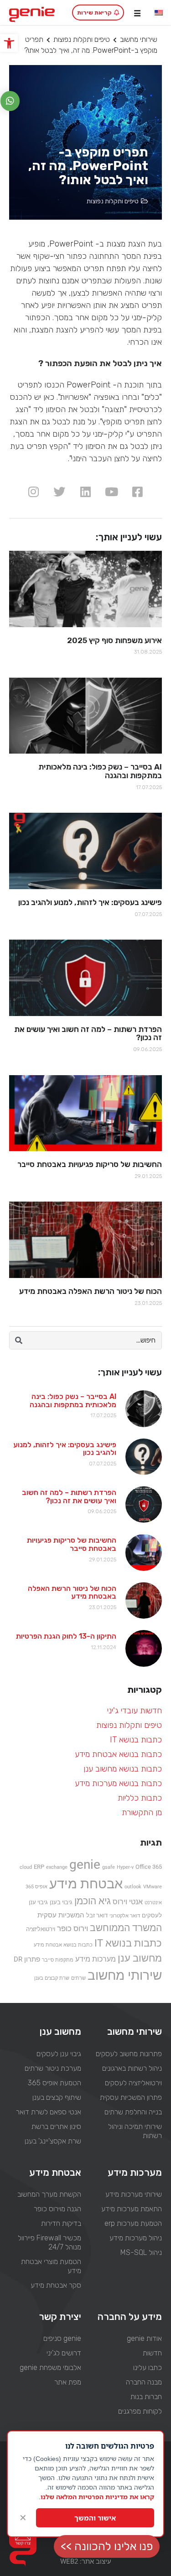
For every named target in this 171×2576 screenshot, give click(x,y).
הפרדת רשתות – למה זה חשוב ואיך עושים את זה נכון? (69, 1497)
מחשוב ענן (140, 1958)
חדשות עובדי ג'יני (135, 1711)
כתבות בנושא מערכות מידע (118, 1783)
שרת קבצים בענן (52, 1978)
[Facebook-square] (137, 491)
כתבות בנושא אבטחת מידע (118, 1754)
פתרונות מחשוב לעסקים (129, 2054)
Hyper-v (125, 1867)
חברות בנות (146, 2397)
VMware (153, 1887)
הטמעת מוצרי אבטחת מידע (51, 2266)
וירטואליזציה (41, 1929)
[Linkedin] (85, 491)
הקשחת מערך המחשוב (49, 2194)
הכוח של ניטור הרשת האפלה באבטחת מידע (72, 1592)
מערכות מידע (96, 1959)
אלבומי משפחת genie (50, 2367)
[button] (9, 43)
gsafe (109, 1867)
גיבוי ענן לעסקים (59, 2054)
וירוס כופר (73, 1928)
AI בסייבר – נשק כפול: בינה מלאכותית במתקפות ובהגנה (73, 1401)
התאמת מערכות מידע (132, 2209)
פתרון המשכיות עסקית (131, 2097)
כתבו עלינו (148, 2367)
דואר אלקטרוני (125, 1916)
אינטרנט (153, 1903)
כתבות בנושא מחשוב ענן (123, 1769)
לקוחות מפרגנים (140, 2411)
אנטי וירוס (128, 1902)
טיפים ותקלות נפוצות (82, 39)
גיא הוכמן (93, 1901)
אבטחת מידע (86, 1884)
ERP (39, 1867)
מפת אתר (68, 2382)
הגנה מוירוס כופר (57, 2209)
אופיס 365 (36, 1887)
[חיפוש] (19, 1340)
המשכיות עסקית (61, 1915)
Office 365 (149, 1867)
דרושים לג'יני (64, 2353)
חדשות (152, 2353)
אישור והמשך (95, 2518)
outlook (133, 1887)
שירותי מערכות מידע (134, 2194)
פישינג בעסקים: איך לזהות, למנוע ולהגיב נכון (65, 1449)
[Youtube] (111, 491)
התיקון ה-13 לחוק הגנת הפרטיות (66, 1636)
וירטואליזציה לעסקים (133, 2083)
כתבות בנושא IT (136, 1740)
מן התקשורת (142, 1812)
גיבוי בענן (61, 1902)
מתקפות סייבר (58, 1960)
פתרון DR (27, 1959)
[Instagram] (34, 491)
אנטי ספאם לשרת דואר (49, 2112)
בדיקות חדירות (61, 2223)
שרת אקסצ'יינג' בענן (53, 2141)
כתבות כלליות (140, 1798)
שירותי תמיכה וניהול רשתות (135, 2131)
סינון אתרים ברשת (56, 2126)
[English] (159, 13)
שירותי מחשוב (139, 39)
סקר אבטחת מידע (56, 2285)
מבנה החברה (144, 2382)
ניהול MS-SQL (141, 2252)
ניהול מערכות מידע (136, 2238)
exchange (57, 1867)
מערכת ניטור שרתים (53, 2068)
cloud (26, 1867)
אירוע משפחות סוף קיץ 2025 (114, 640)
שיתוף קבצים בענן (57, 2097)
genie (85, 1864)
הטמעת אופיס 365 (54, 2083)
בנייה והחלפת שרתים (133, 2112)
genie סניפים (62, 2338)
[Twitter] (60, 491)
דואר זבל (97, 1915)
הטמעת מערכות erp (133, 2223)
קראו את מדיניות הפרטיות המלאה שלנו (97, 2497)
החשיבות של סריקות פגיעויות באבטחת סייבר (72, 1544)
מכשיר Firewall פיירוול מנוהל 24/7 (49, 2242)
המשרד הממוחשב (126, 1928)
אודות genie (144, 2338)
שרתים (78, 1978)
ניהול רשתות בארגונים (132, 2068)
